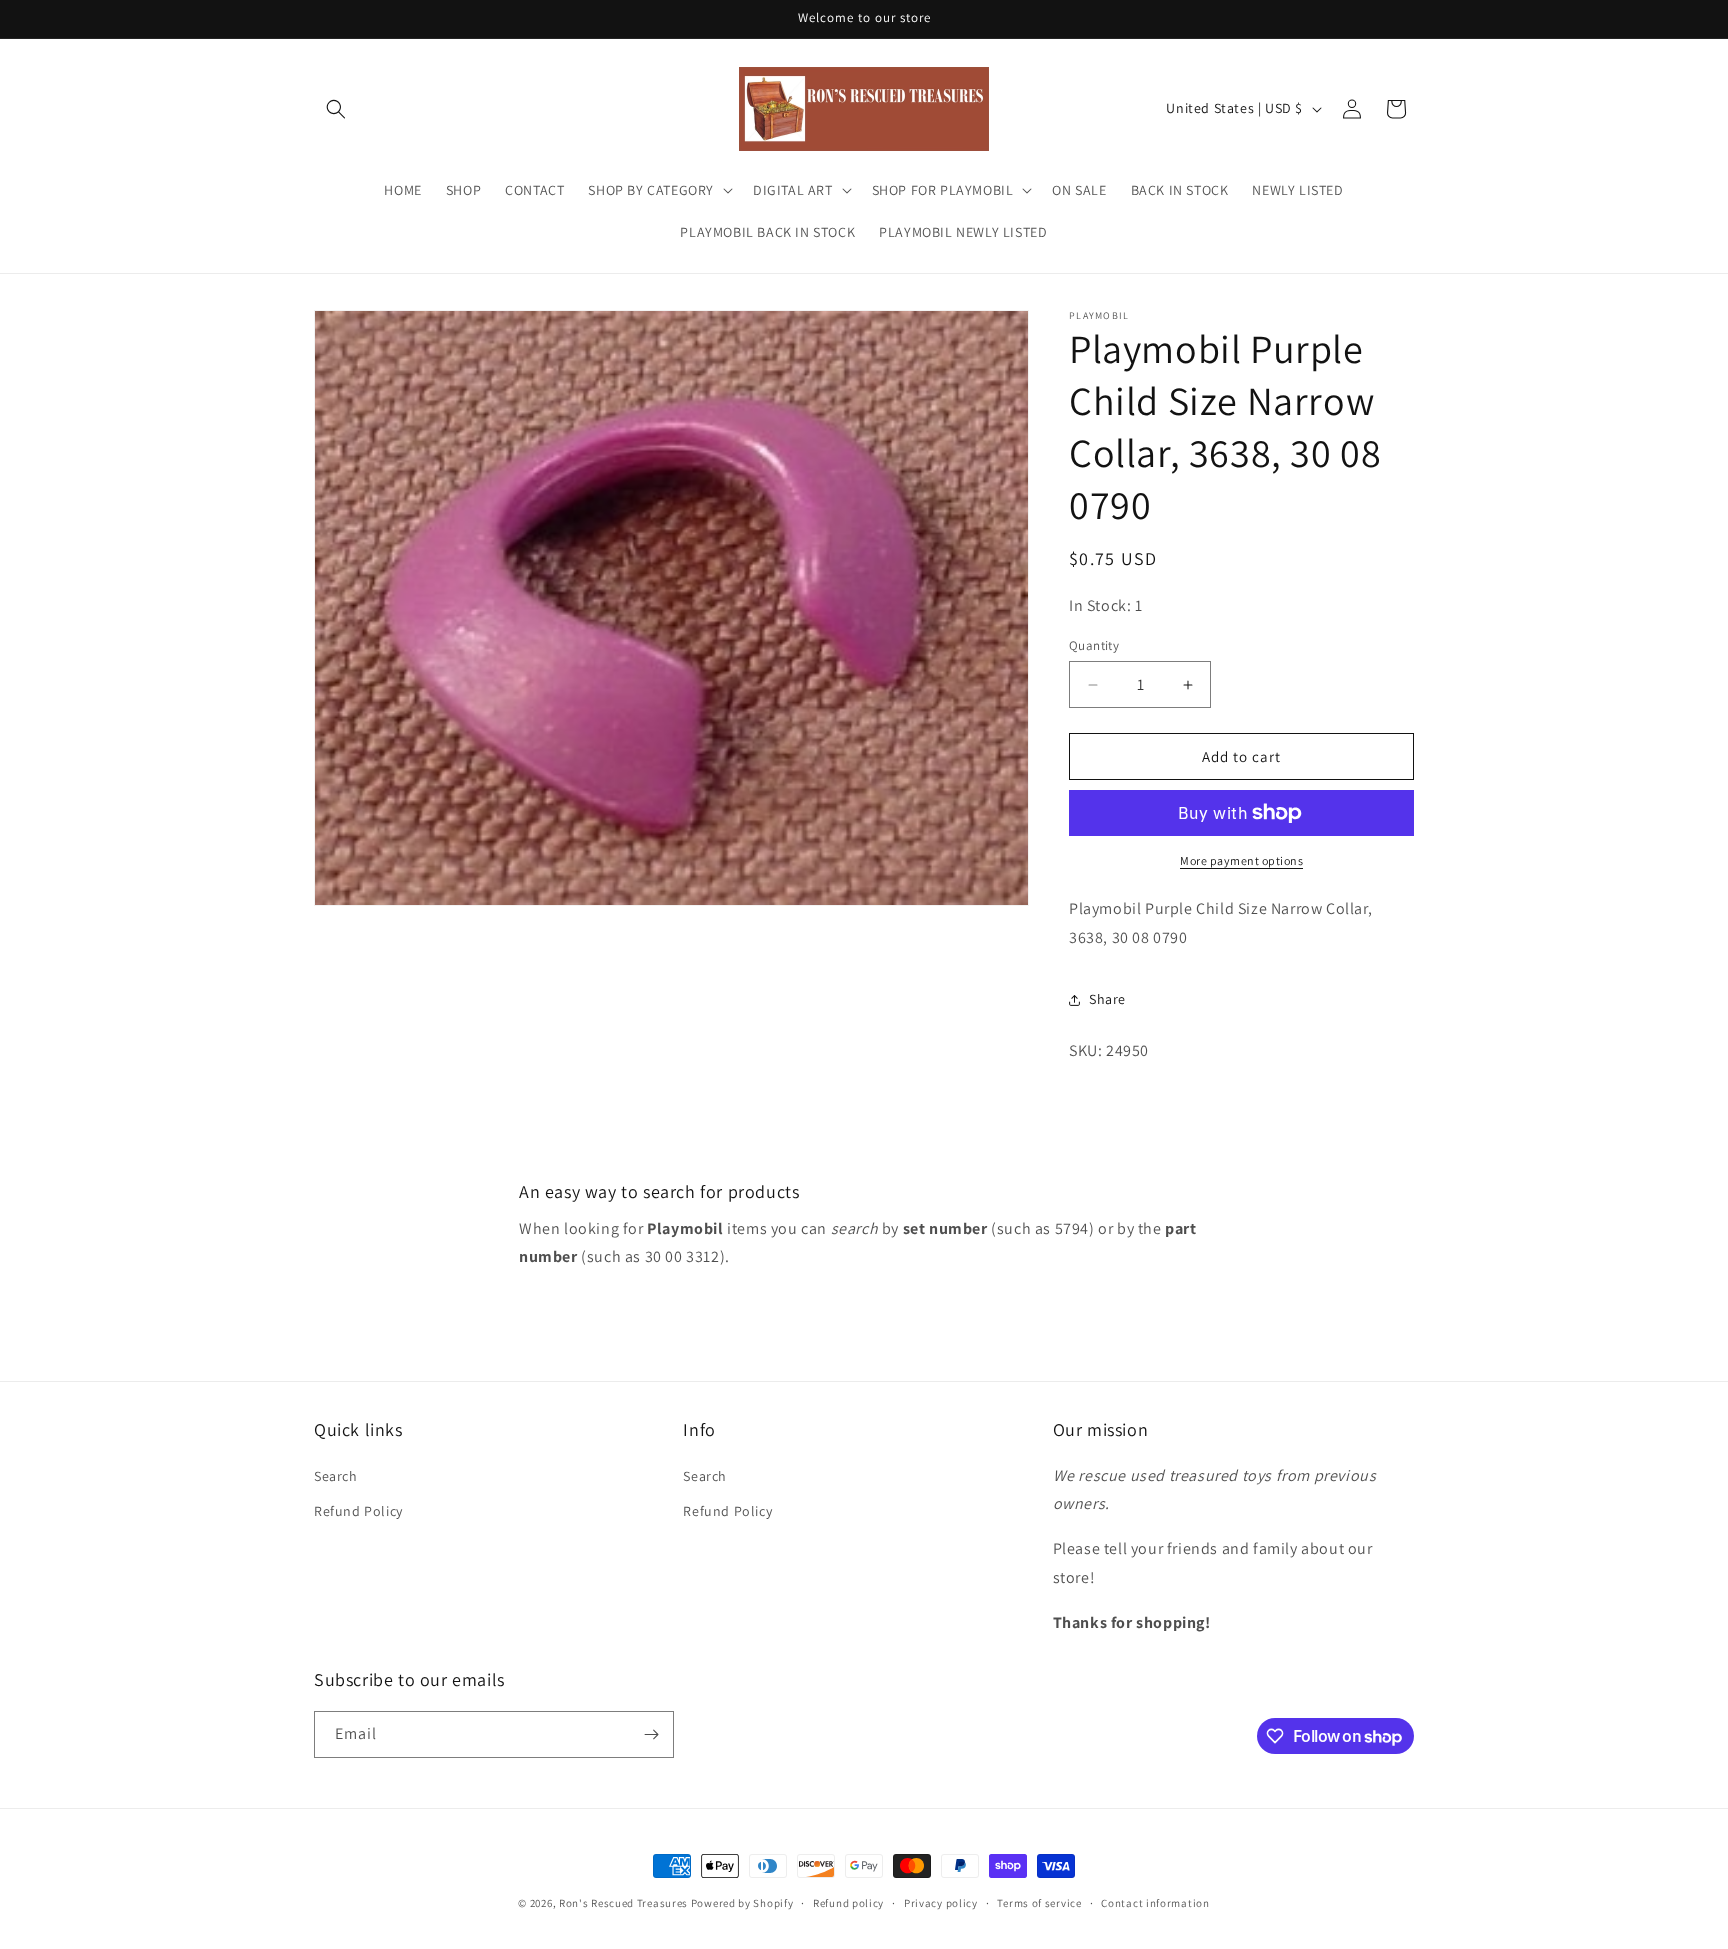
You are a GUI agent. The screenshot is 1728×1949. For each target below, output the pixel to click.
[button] (336, 109)
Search (336, 1476)
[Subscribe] (651, 1734)
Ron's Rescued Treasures (623, 1903)
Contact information (1155, 1903)
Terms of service (1039, 1903)
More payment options (1241, 860)
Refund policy (848, 1903)
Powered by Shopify (742, 1903)
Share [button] (1107, 999)
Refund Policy (358, 1511)
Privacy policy (941, 1903)
